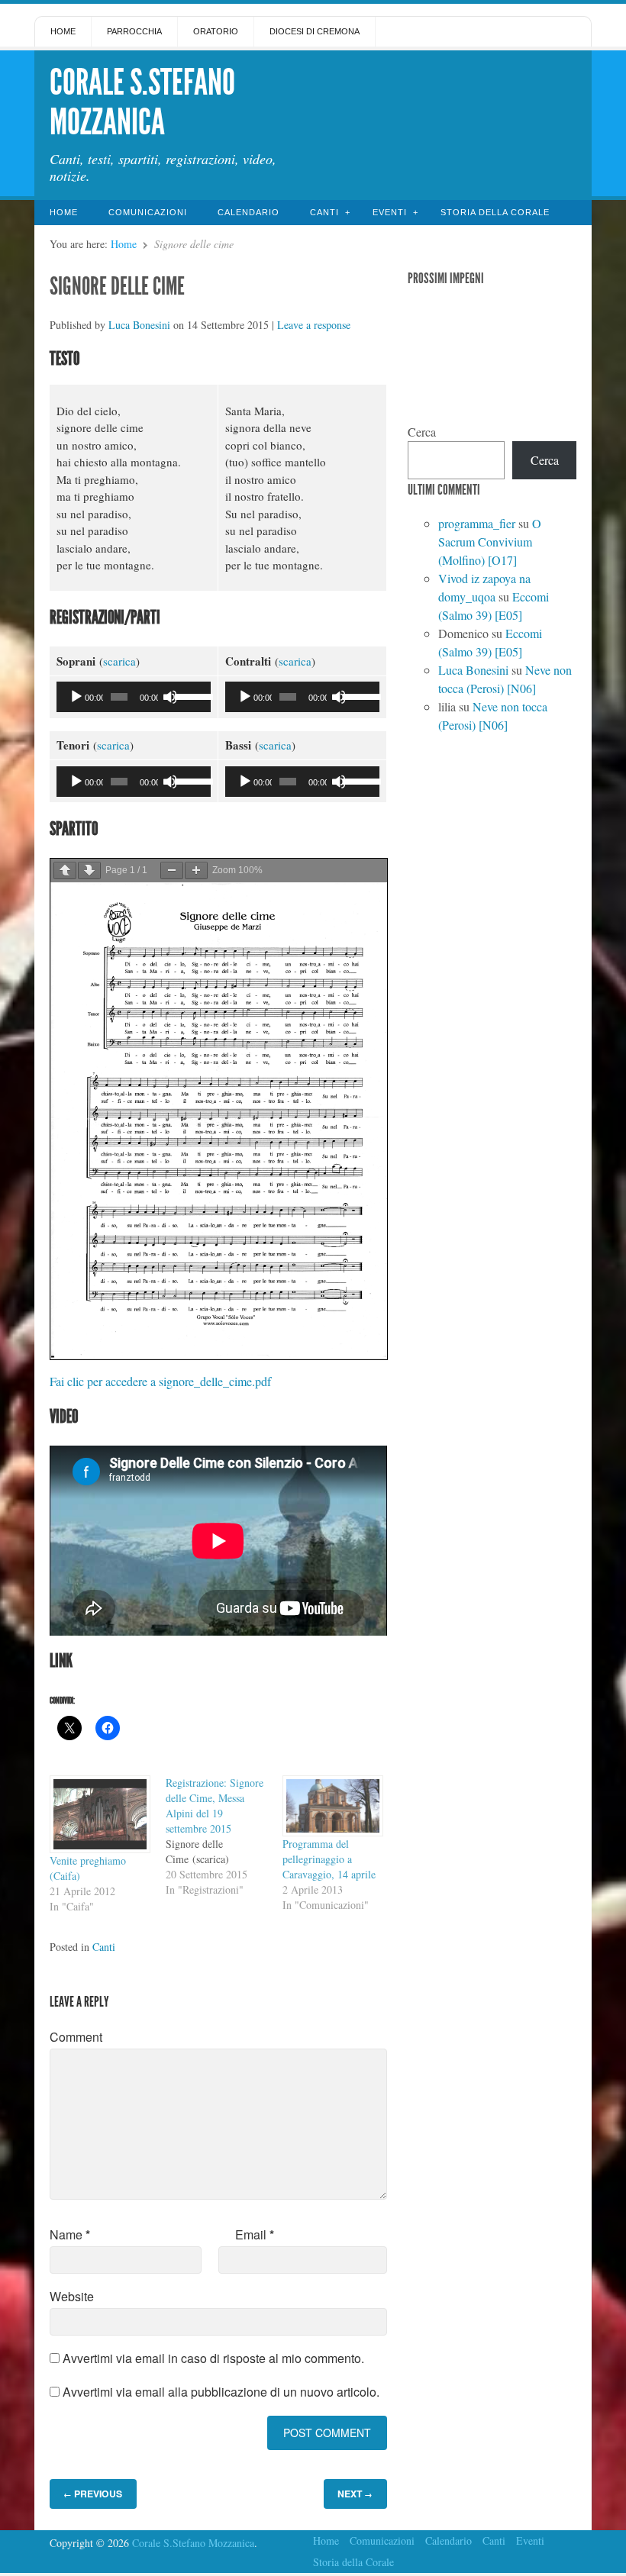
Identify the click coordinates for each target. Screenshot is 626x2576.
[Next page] (89, 870)
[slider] (189, 695)
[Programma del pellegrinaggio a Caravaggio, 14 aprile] (333, 1806)
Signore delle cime (117, 286)
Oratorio (216, 31)
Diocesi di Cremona (315, 31)
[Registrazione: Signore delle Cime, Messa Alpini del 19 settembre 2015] (224, 1836)
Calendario (248, 212)
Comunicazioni (148, 212)
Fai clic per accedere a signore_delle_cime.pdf (160, 1381)
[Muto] (170, 697)
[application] (134, 697)
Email (255, 2234)
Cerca (422, 432)
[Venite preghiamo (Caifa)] (100, 1814)
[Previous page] (65, 870)
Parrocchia (134, 31)
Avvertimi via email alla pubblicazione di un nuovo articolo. (221, 2392)
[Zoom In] (196, 870)
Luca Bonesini (139, 325)
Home (63, 31)
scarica (119, 661)
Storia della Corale (495, 212)
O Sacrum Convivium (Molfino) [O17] (490, 542)
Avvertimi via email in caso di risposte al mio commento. (213, 2358)
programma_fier (477, 523)
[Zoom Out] (172, 870)
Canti (324, 212)
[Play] (76, 697)
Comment (76, 2037)
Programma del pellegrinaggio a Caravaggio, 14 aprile (329, 1859)
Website (72, 2296)
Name (70, 2234)
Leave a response (314, 325)
